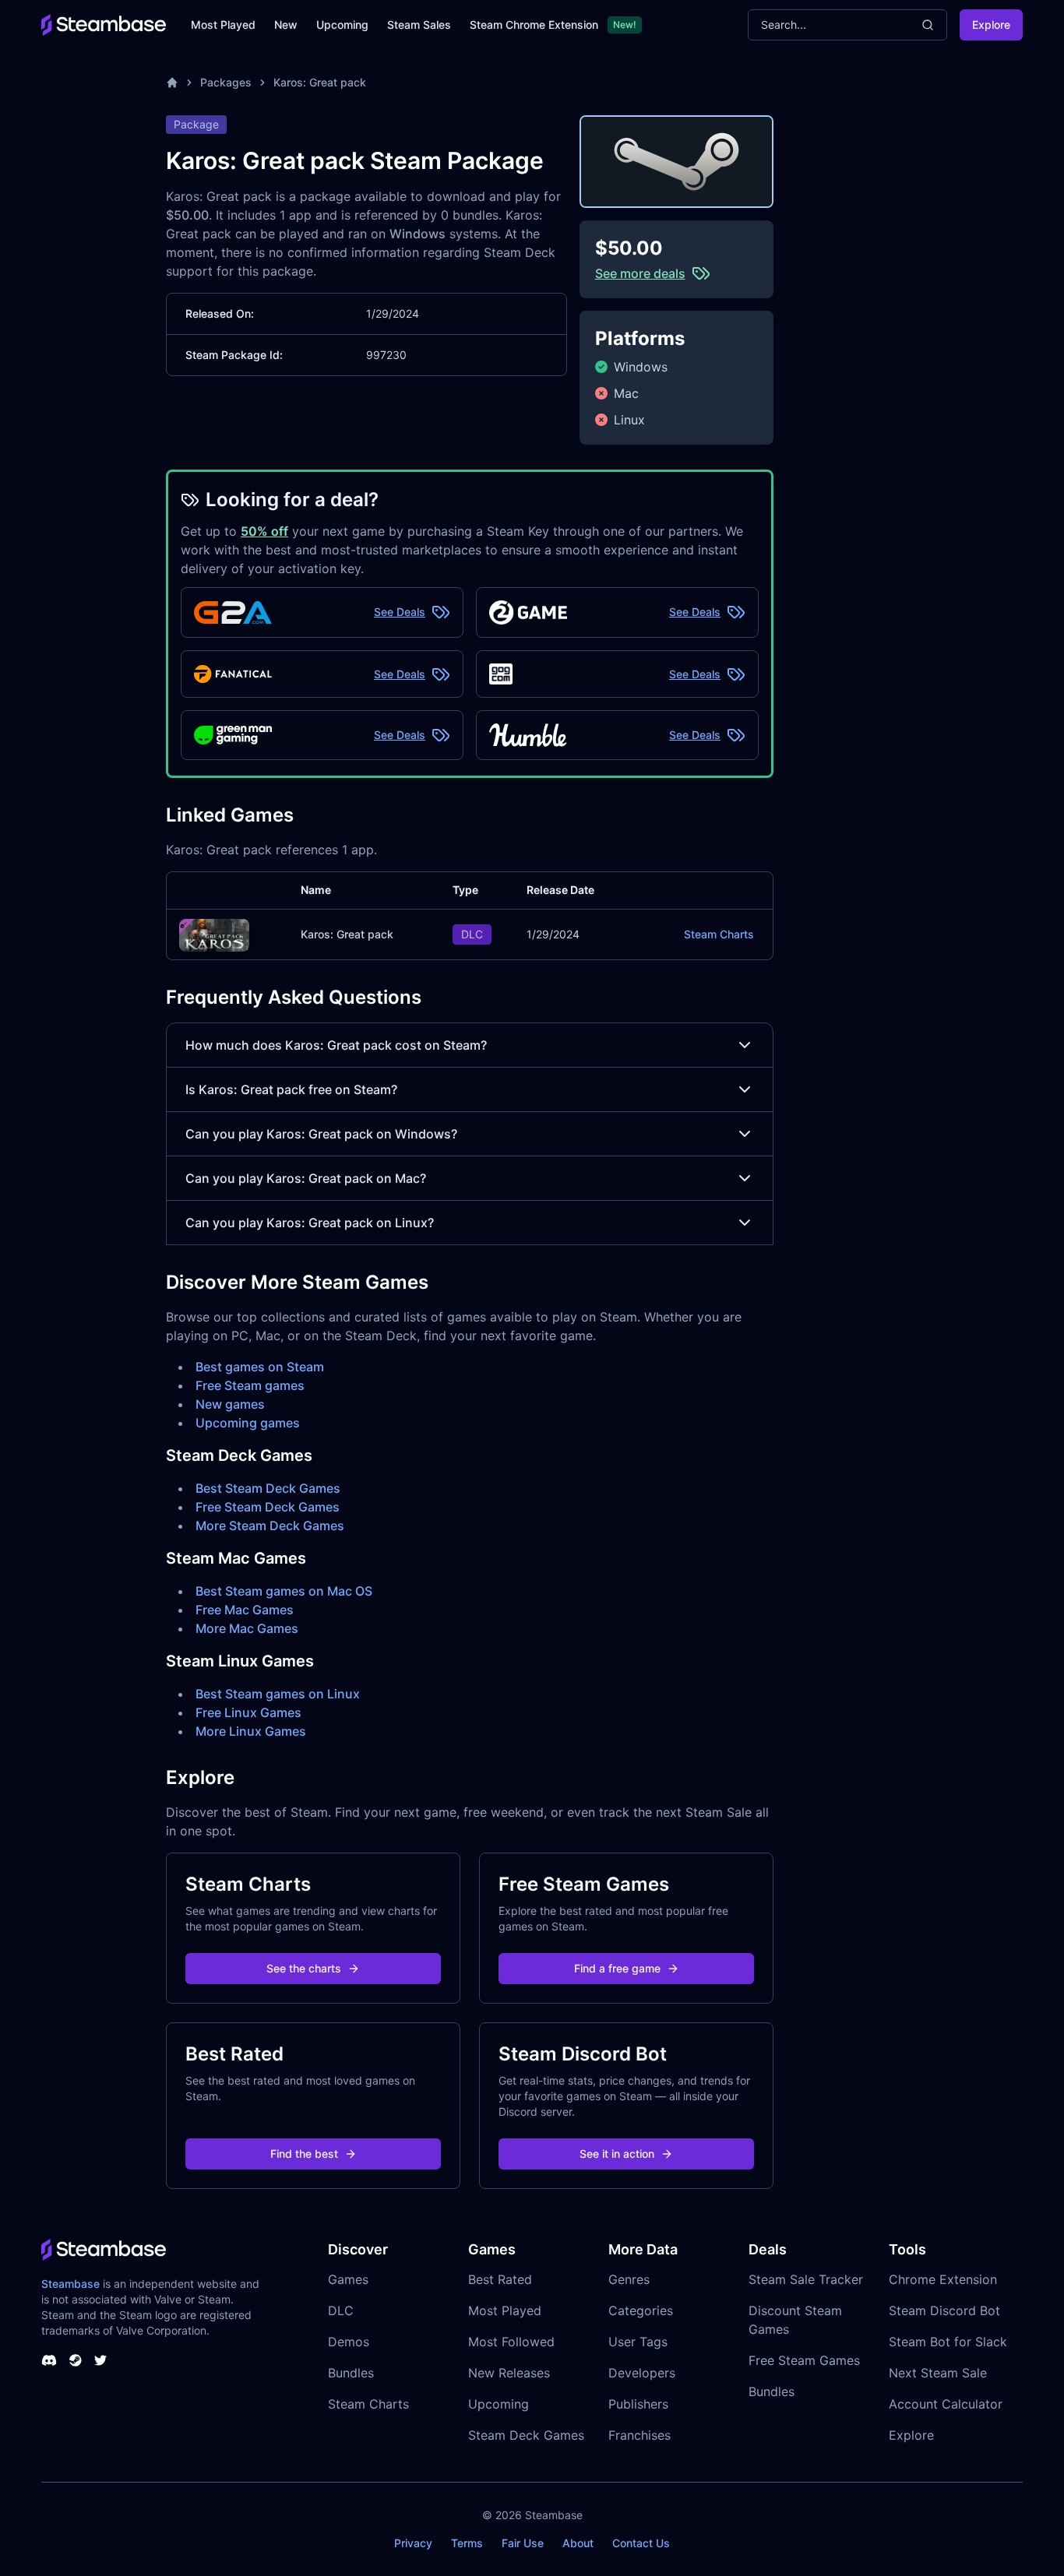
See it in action (617, 2154)
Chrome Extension (943, 2279)
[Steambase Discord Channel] (49, 2360)
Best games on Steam (260, 1367)
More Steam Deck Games (270, 1526)
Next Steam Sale (938, 2373)
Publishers (638, 2404)
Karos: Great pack (320, 82)
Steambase (70, 2284)
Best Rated (500, 2279)
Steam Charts (719, 934)
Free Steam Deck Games (268, 1507)
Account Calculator (946, 2404)
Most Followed (511, 2342)
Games (348, 2279)
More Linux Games (251, 1731)
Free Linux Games (248, 1712)
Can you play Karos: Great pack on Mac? (306, 1178)
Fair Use (523, 2543)
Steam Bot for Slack (948, 2342)
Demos (349, 2342)
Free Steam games (250, 1385)
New (286, 25)
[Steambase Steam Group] (76, 2360)
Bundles (351, 2373)
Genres (629, 2279)
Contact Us (641, 2543)
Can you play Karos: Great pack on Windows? (321, 1134)
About (578, 2543)
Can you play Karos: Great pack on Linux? (310, 1223)
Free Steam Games (804, 2360)
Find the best (304, 2154)
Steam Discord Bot (944, 2310)
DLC (341, 2310)
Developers (642, 2373)
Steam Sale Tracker (806, 2279)
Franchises (639, 2435)
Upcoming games (248, 1423)
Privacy (413, 2543)
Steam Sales (419, 25)
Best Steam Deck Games (268, 1488)
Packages (226, 82)
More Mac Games (247, 1628)
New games (230, 1404)
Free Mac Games (245, 1610)
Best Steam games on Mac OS (284, 1591)
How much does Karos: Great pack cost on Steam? (336, 1045)
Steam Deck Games (526, 2435)
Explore (991, 25)
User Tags (638, 2342)
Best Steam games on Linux (278, 1694)
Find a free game (617, 1968)
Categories (641, 2310)
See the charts (304, 1968)
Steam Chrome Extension (534, 25)
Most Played (223, 25)
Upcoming (342, 25)
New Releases (509, 2373)
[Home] (172, 83)
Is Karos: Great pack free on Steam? (291, 1089)
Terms (467, 2543)
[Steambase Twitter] (100, 2360)
